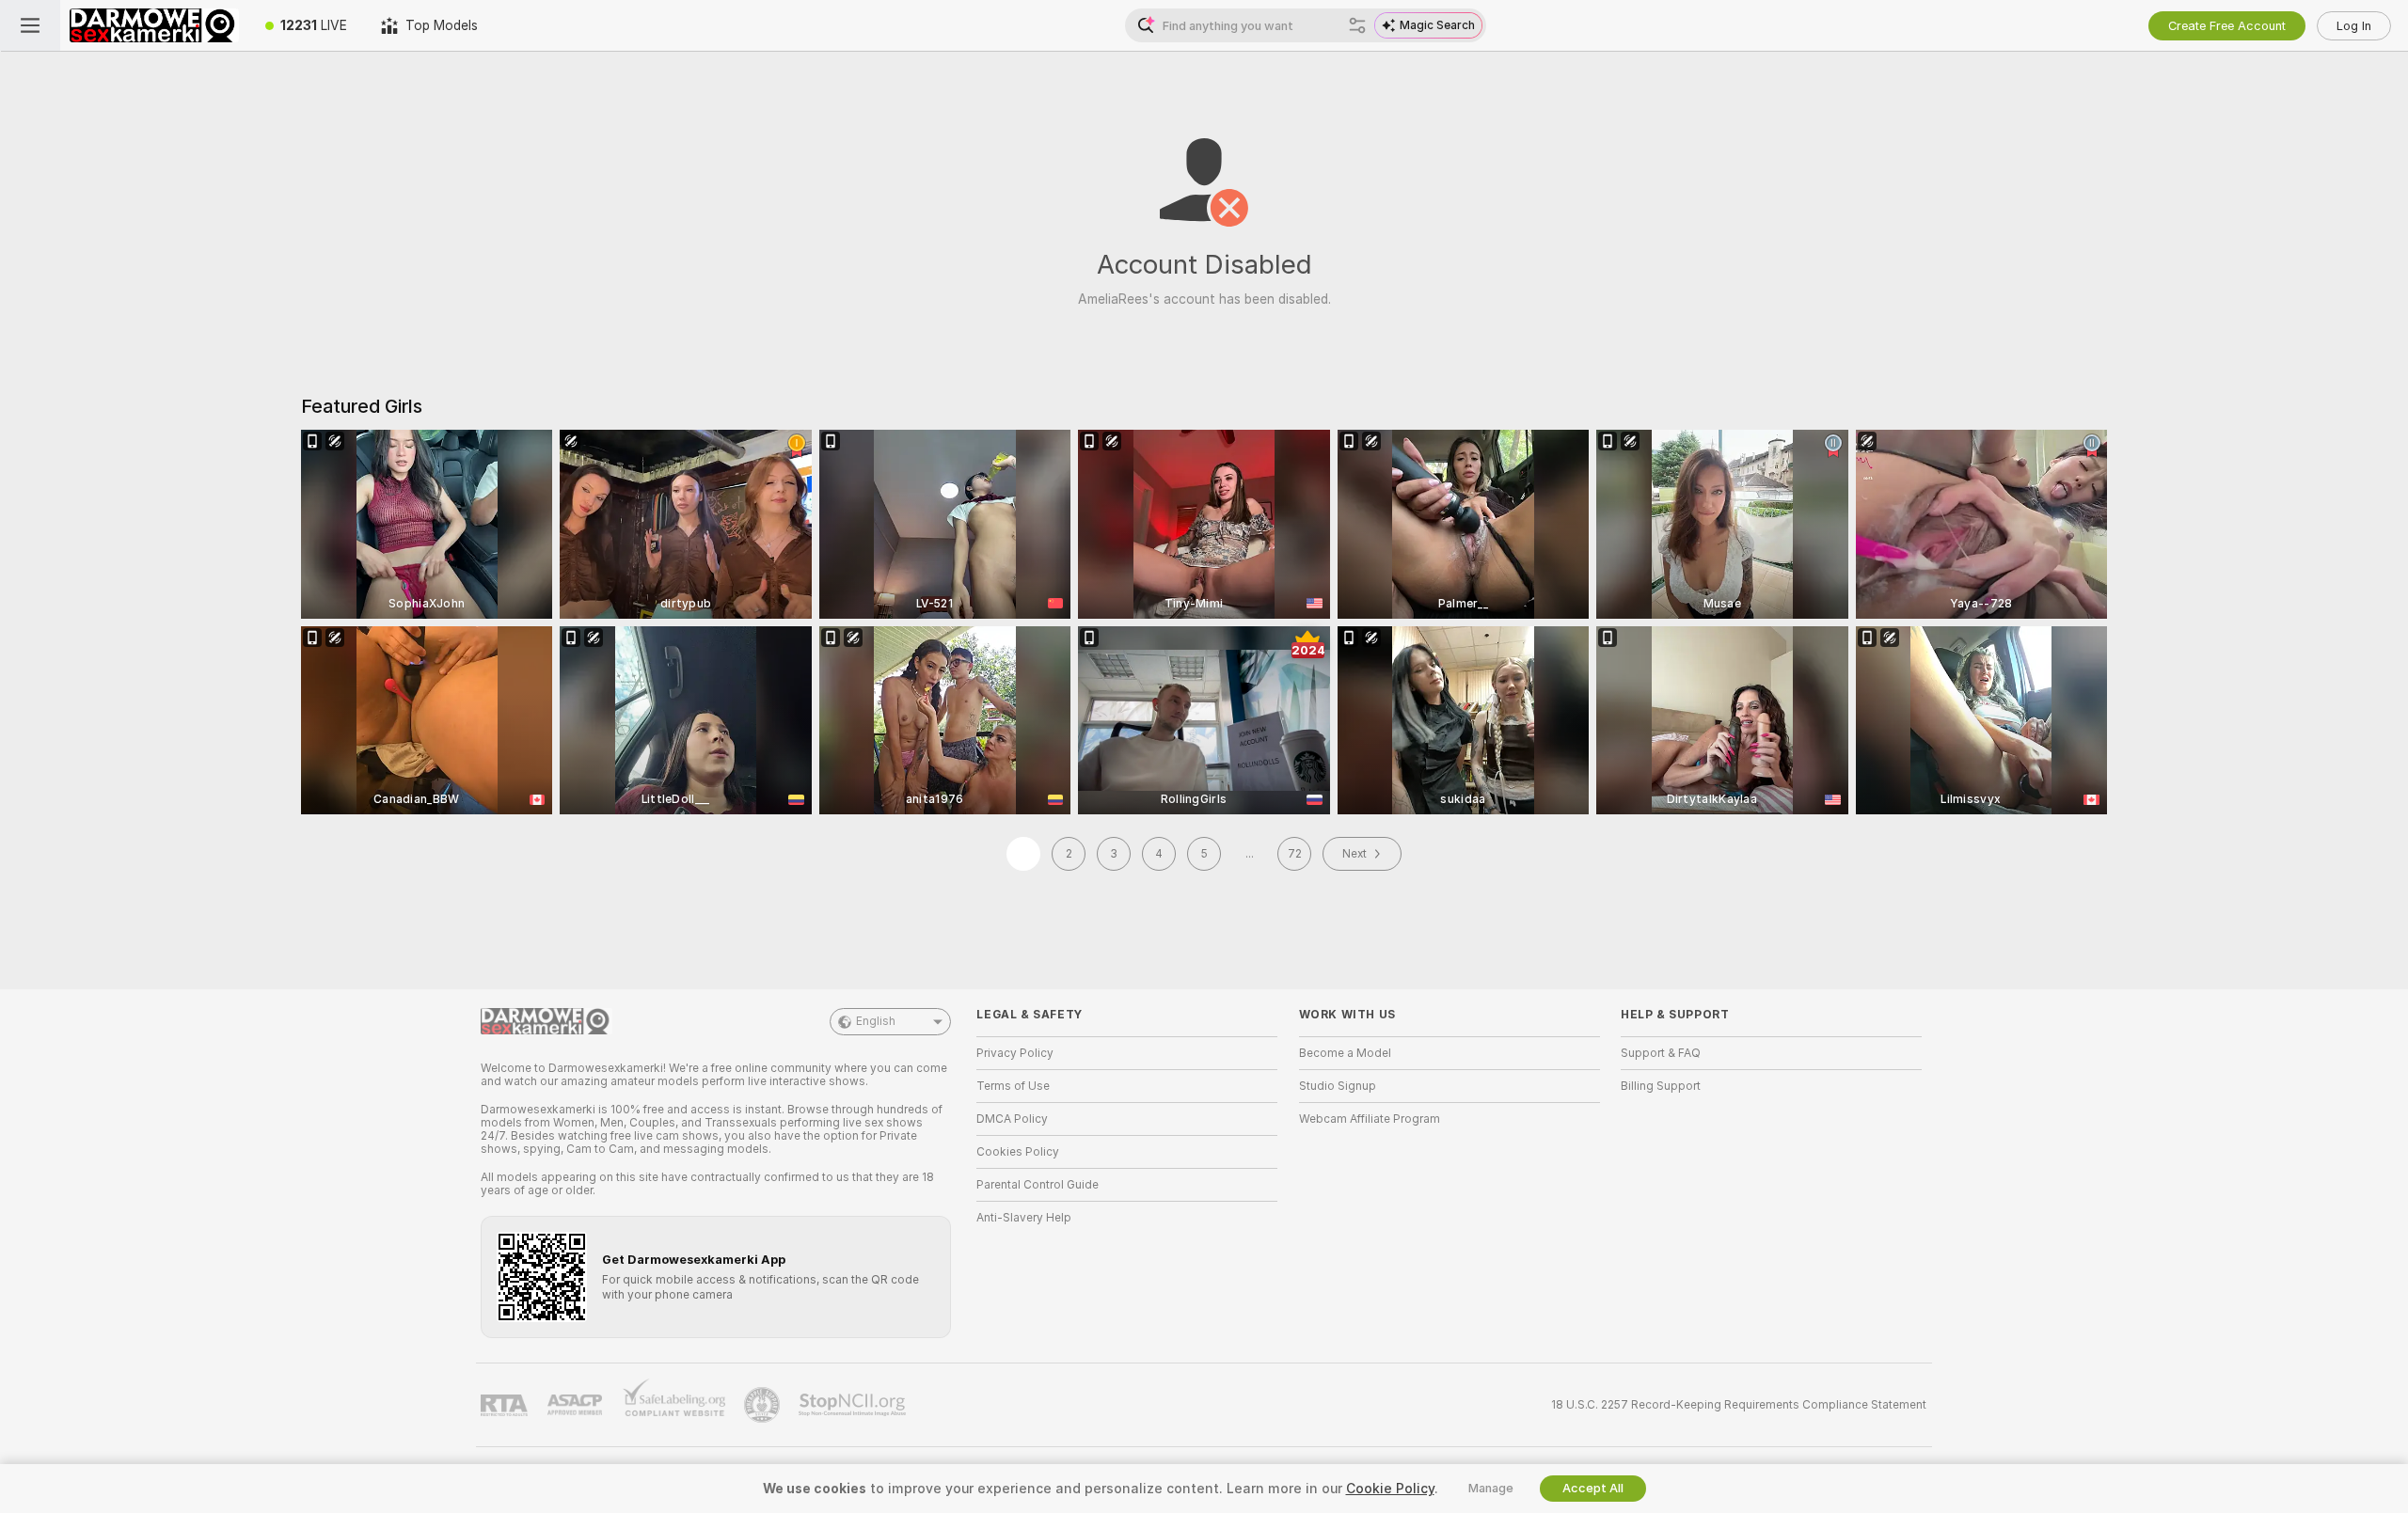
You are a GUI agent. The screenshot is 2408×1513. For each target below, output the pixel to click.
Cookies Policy (1018, 1152)
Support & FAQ (1661, 1053)
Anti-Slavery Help (1024, 1218)
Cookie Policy (1390, 1489)
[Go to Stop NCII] (854, 1405)
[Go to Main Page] (154, 25)
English (876, 1021)
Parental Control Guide (1038, 1185)
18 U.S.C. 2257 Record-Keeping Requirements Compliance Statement (1739, 1405)
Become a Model (1345, 1053)
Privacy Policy (1015, 1053)
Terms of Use (1013, 1086)
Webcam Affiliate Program (1370, 1119)
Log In (2354, 26)
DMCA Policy (1012, 1119)
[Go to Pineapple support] (764, 1405)
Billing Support (1661, 1086)
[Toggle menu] (30, 25)
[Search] (1357, 25)
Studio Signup (1338, 1086)
